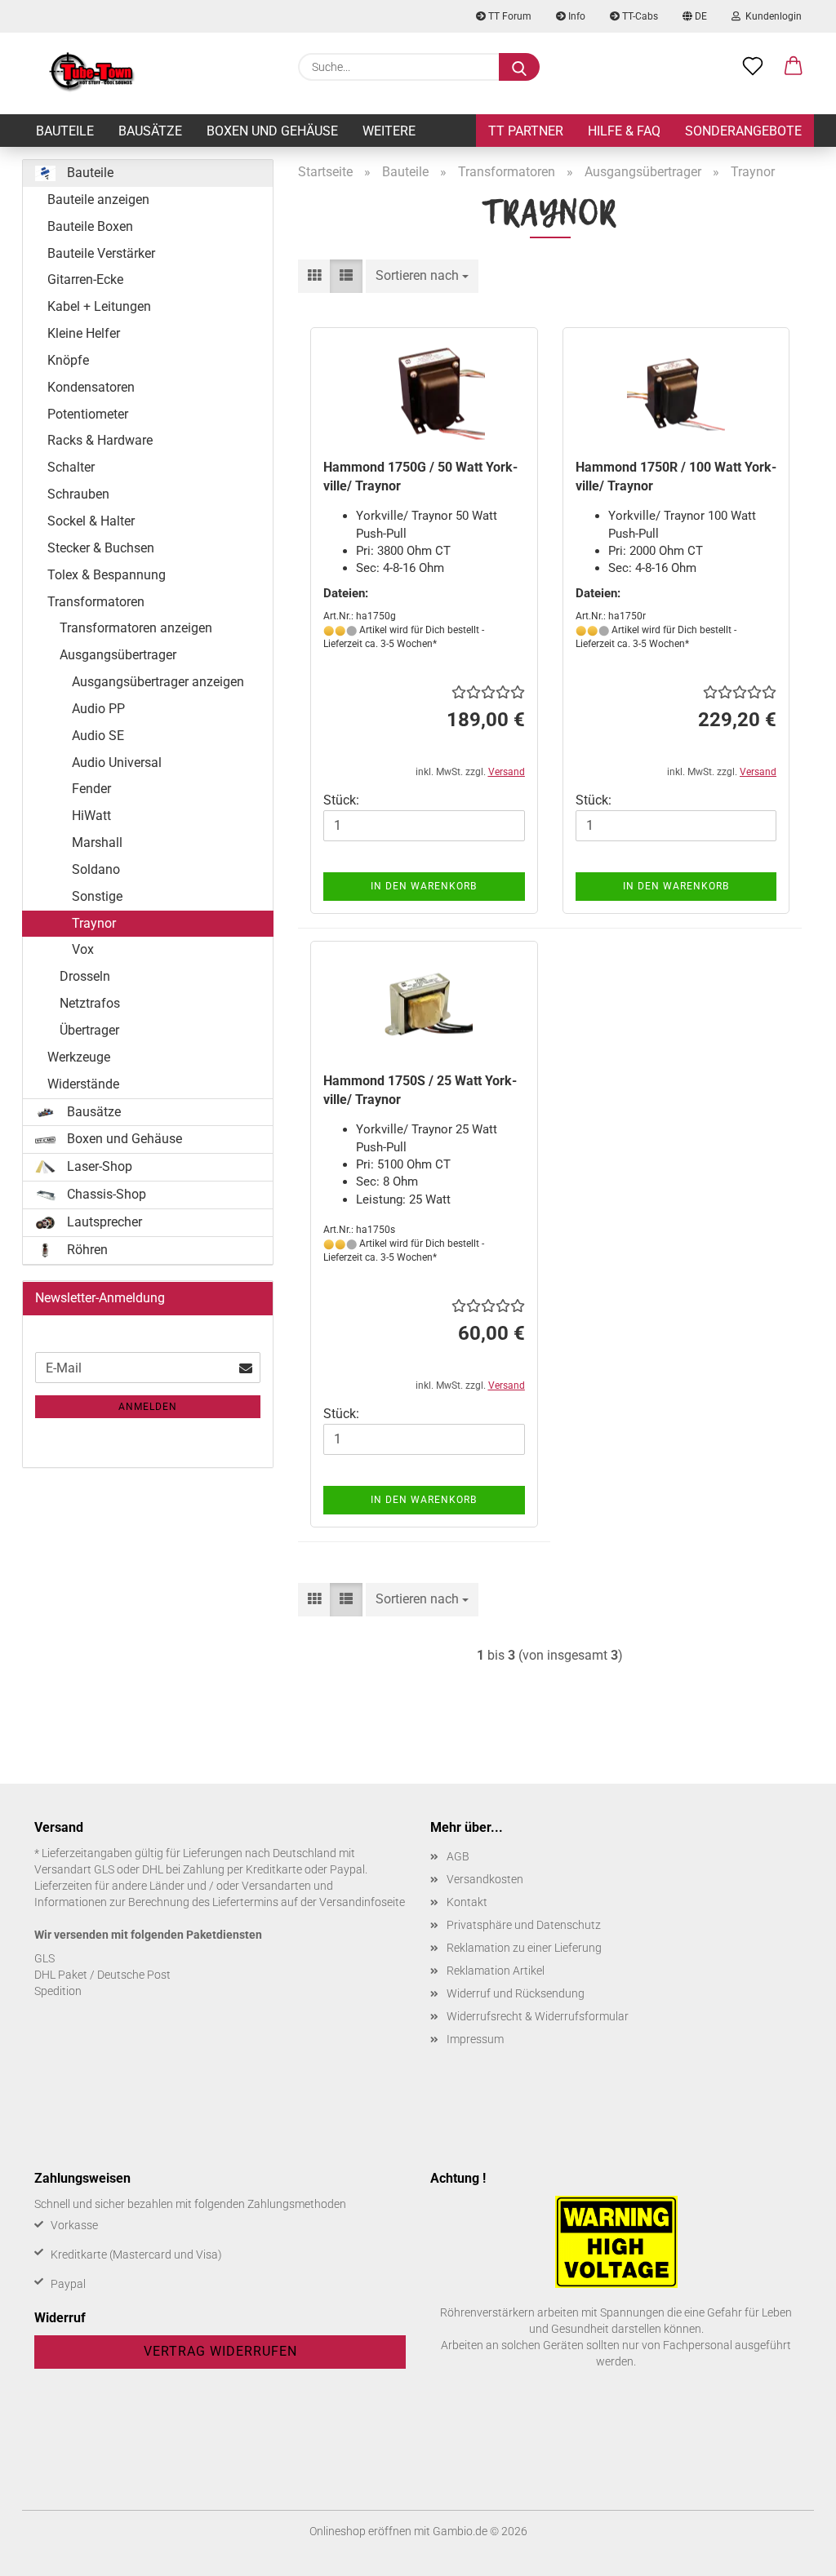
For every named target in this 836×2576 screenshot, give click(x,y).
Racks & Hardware (100, 440)
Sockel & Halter (91, 521)
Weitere (389, 131)
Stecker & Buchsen (101, 548)
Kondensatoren (91, 387)
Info (576, 16)
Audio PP (98, 709)
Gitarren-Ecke (85, 279)
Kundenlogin (771, 16)
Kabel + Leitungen (99, 306)
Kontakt (467, 1902)
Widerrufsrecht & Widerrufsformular (538, 2016)
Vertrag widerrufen (220, 2351)
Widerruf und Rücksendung (516, 1993)
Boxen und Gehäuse (272, 131)
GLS (44, 1958)
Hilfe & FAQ (624, 131)
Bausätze (150, 131)
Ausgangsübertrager (118, 655)
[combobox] (422, 276)
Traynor (94, 923)
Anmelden (148, 1407)
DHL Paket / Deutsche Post (102, 1975)
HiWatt (91, 816)
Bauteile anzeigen (98, 200)
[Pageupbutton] (791, 2552)
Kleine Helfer (84, 333)
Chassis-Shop (105, 1194)
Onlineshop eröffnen (360, 2531)
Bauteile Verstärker (101, 253)
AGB (458, 1856)
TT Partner (526, 131)
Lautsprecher (103, 1222)
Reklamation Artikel (496, 1971)
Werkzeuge (79, 1057)
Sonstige (97, 896)
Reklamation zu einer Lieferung (524, 1948)
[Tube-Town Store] (92, 73)
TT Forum (509, 16)
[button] (794, 67)
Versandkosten (485, 1879)
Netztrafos (90, 1003)
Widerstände (83, 1084)
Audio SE (98, 736)
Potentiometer (88, 414)
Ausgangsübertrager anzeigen (158, 682)
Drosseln (85, 976)
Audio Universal (117, 763)
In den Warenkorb (424, 886)
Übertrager (89, 1030)
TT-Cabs (639, 16)
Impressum (475, 2039)
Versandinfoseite (362, 1902)
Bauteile (65, 131)
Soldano (96, 869)
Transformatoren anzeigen (136, 628)
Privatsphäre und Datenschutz (524, 1925)
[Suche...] (519, 67)
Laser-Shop (98, 1166)
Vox (83, 949)
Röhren (86, 1250)
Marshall (97, 842)
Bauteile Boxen (90, 226)
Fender (91, 789)
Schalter (71, 467)
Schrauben (78, 494)
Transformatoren (96, 602)
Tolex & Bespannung (107, 575)
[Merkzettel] (753, 67)
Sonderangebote (743, 131)
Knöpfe (68, 360)
